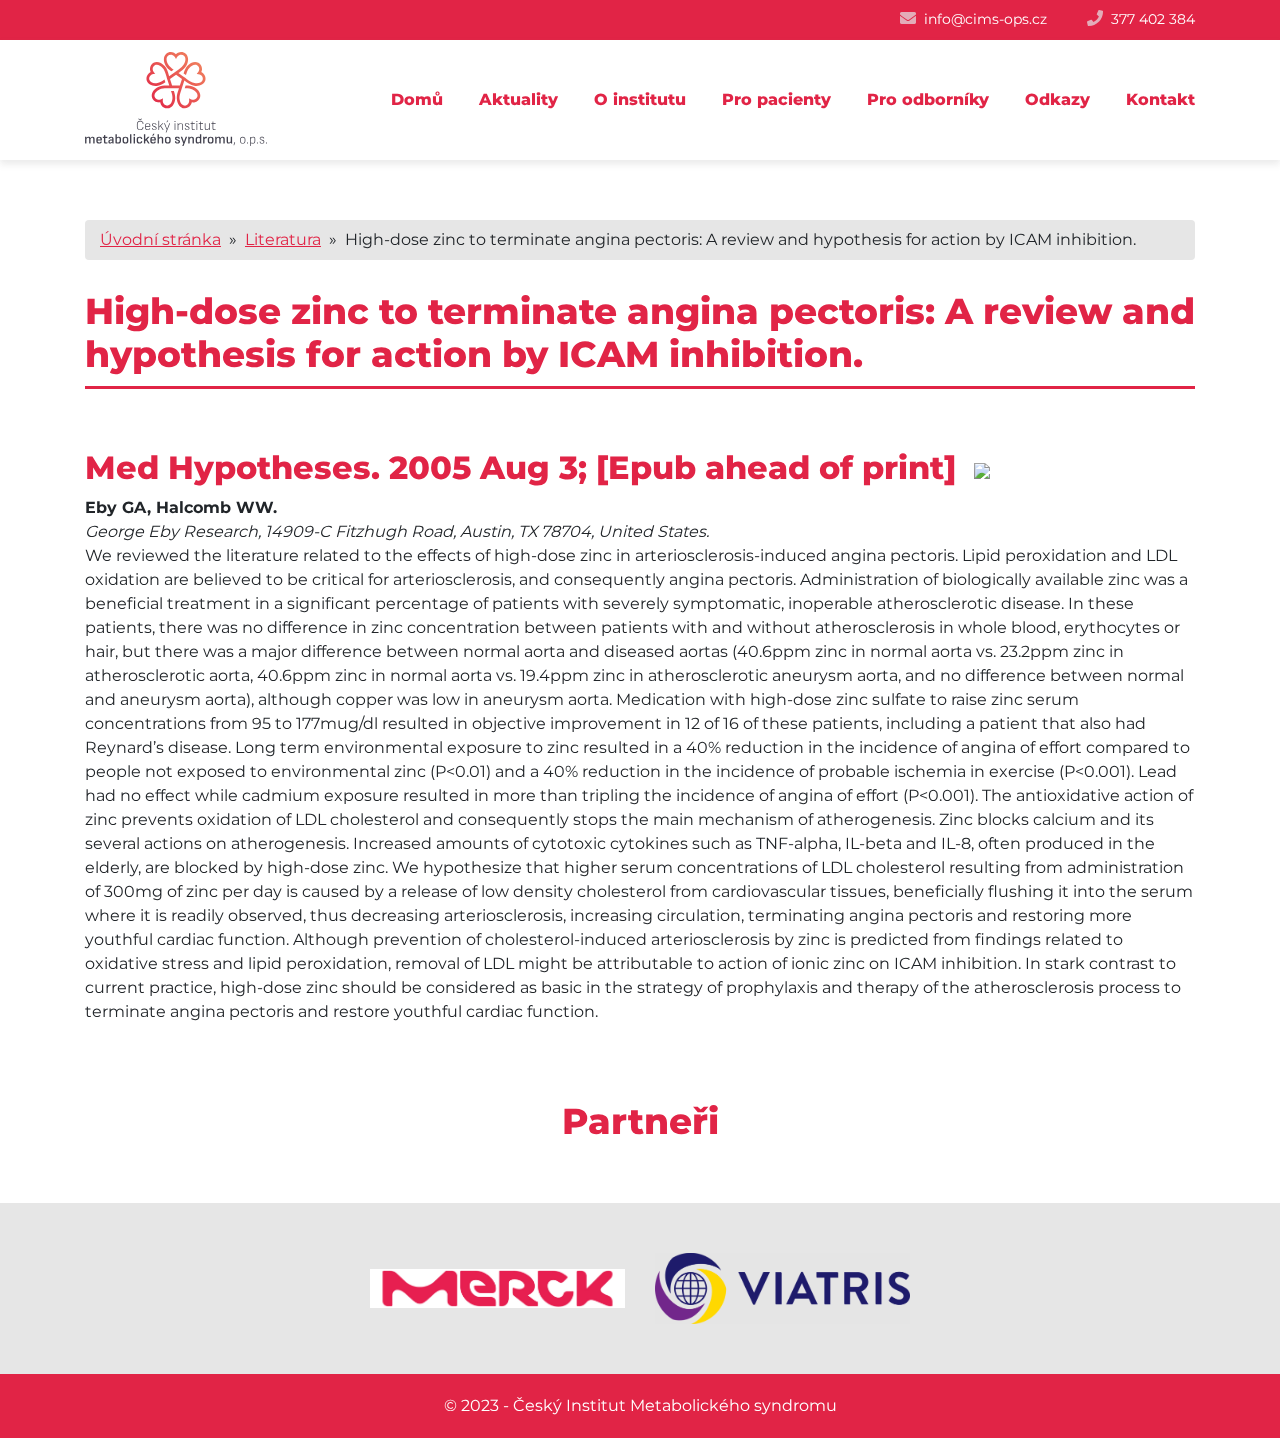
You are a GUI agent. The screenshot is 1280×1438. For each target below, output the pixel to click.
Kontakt (1160, 99)
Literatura (283, 239)
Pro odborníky (928, 99)
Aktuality (518, 99)
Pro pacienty (776, 99)
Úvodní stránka (160, 239)
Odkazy (1057, 99)
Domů (417, 99)
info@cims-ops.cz (985, 19)
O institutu (640, 99)
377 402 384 (1153, 19)
